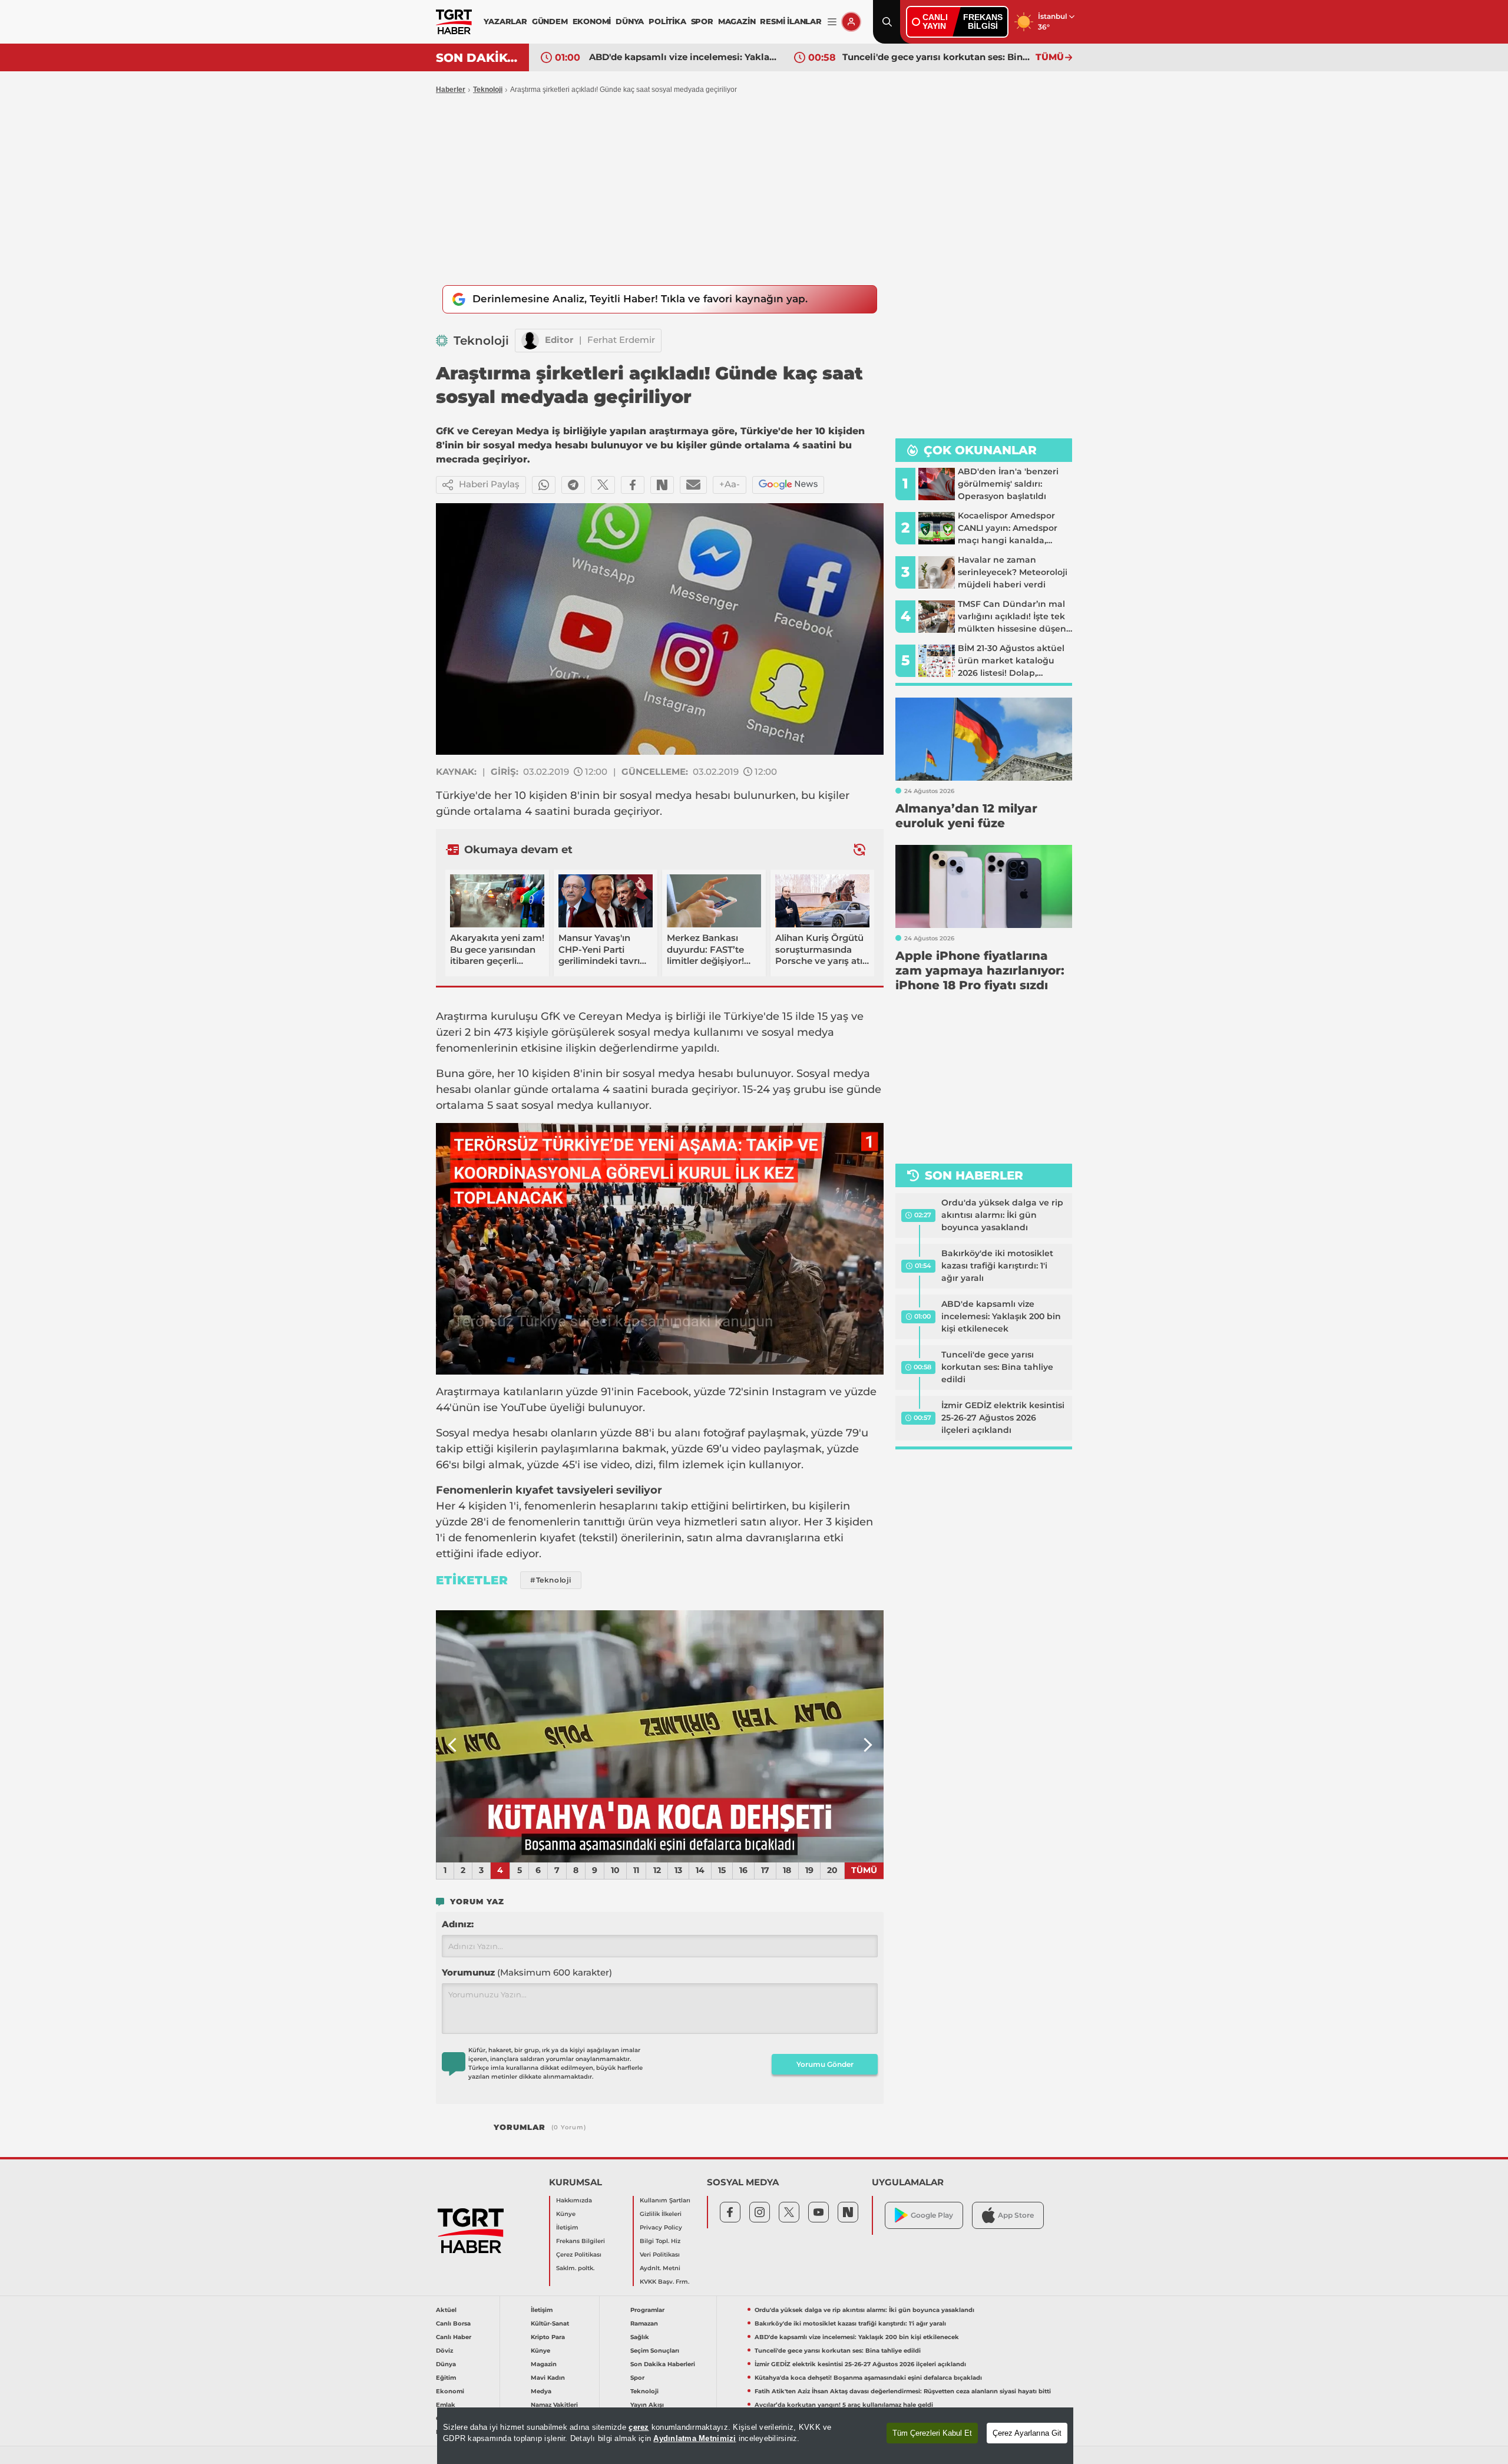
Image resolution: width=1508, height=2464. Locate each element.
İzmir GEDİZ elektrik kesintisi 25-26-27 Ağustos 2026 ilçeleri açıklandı (1003, 1418)
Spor (637, 2378)
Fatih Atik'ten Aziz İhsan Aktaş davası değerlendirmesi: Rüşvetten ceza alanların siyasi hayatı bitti (903, 2391)
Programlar (647, 2310)
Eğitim (446, 2378)
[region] (755, 2436)
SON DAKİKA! (478, 58)
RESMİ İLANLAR (791, 21)
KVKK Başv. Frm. (664, 2282)
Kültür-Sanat (550, 2323)
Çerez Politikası (579, 2255)
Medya (541, 2391)
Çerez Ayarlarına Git (1027, 2433)
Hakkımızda (574, 2200)
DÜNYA (630, 21)
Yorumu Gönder (825, 2064)
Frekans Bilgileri (581, 2241)
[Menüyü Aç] (832, 22)
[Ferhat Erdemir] (530, 341)
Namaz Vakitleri (554, 2405)
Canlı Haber (454, 2337)
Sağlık (640, 2337)
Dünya (446, 2364)
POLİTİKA (667, 21)
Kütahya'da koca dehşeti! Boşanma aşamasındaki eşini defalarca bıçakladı (868, 2378)
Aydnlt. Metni (660, 2268)
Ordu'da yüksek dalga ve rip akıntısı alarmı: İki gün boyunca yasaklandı (1002, 1215)
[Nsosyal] (662, 485)
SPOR (702, 21)
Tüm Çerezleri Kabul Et (932, 2433)
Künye (566, 2214)
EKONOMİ (592, 21)
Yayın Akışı (647, 2405)
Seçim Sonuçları (655, 2351)
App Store (1016, 2215)
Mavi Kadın (548, 2378)
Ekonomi (450, 2391)
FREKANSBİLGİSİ (983, 22)
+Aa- (730, 484)
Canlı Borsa (453, 2323)
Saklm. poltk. (575, 2268)
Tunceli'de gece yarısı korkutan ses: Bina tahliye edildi (936, 57)
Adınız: (458, 1924)
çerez (639, 2427)
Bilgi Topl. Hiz (660, 2241)
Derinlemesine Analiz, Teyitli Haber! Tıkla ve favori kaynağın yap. (640, 299)
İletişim (567, 2227)
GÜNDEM (550, 21)
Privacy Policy (661, 2227)
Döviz (444, 2351)
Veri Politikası (660, 2255)
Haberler (451, 90)
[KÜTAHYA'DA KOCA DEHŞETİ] (660, 1736)
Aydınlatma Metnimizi (695, 2438)
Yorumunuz (527, 1972)
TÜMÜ (1050, 57)
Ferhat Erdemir (621, 340)
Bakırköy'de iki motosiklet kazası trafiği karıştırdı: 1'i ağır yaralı (997, 1266)
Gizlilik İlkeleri (661, 2214)
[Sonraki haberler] (859, 849)
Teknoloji (488, 90)
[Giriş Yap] (851, 22)
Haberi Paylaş (489, 484)
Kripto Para (548, 2337)
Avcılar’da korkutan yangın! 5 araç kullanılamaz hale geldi (844, 2405)
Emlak (446, 2405)
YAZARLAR (505, 21)
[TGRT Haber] (454, 22)
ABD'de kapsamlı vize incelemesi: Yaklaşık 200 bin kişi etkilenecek (683, 57)
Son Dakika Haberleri (663, 2364)
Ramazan (644, 2323)
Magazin (544, 2364)
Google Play (932, 2215)
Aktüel (446, 2310)
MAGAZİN (737, 21)
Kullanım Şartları (665, 2200)
